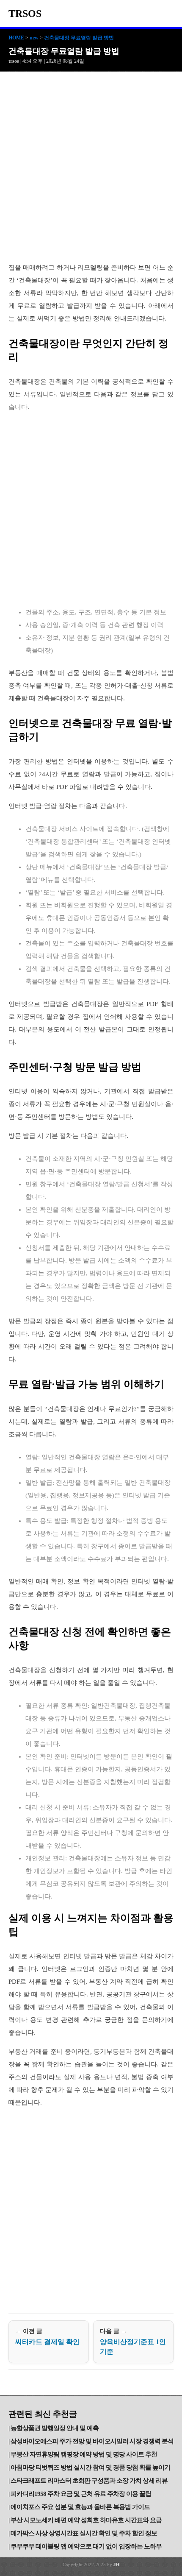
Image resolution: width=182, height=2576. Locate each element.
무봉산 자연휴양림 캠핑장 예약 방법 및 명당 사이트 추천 (84, 2454)
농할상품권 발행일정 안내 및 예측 (55, 2428)
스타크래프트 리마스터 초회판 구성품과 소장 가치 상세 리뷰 (89, 2481)
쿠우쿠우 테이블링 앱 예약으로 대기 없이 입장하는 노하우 (86, 2546)
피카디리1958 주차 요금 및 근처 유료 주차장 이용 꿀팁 (81, 2494)
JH (117, 2565)
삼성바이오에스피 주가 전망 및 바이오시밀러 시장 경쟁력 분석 (92, 2441)
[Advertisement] (91, 167)
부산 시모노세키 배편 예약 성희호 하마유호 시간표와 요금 (86, 2520)
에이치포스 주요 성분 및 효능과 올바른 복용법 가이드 (80, 2507)
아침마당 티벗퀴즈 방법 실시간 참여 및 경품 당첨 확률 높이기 (90, 2467)
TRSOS (25, 14)
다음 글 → (133, 2342)
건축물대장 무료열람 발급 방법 (79, 38)
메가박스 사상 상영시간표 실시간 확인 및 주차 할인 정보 (84, 2533)
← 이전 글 (47, 2337)
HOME (16, 38)
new (34, 38)
